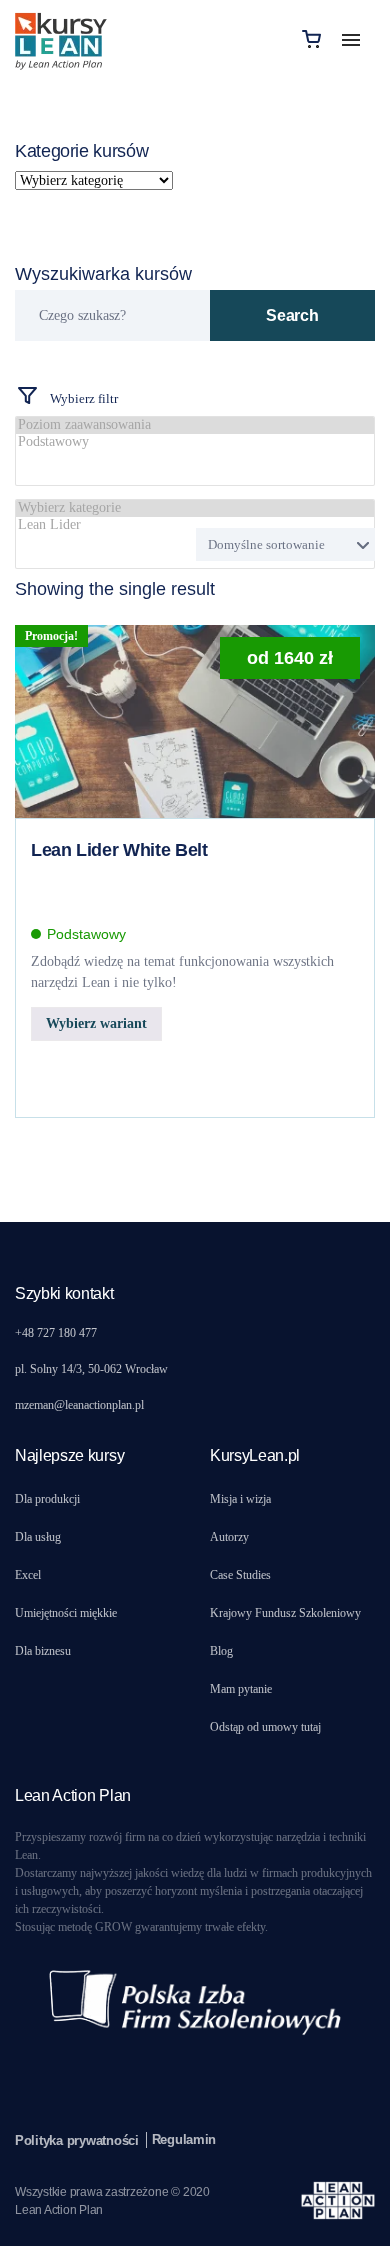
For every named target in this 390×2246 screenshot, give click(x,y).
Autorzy (229, 1537)
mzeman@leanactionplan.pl (79, 1405)
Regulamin (184, 2139)
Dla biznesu (43, 1651)
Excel (28, 1575)
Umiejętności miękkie (66, 1613)
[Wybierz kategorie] (195, 508)
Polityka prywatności (77, 2140)
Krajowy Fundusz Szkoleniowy (285, 1613)
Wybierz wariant (96, 1023)
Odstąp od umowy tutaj (265, 1727)
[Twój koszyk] (311, 38)
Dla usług (38, 1537)
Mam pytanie (241, 1689)
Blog (221, 1651)
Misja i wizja (240, 1499)
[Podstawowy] (195, 442)
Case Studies (240, 1575)
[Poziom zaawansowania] (195, 425)
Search (292, 315)
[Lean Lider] (195, 525)
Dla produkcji (47, 1499)
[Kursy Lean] (61, 38)
